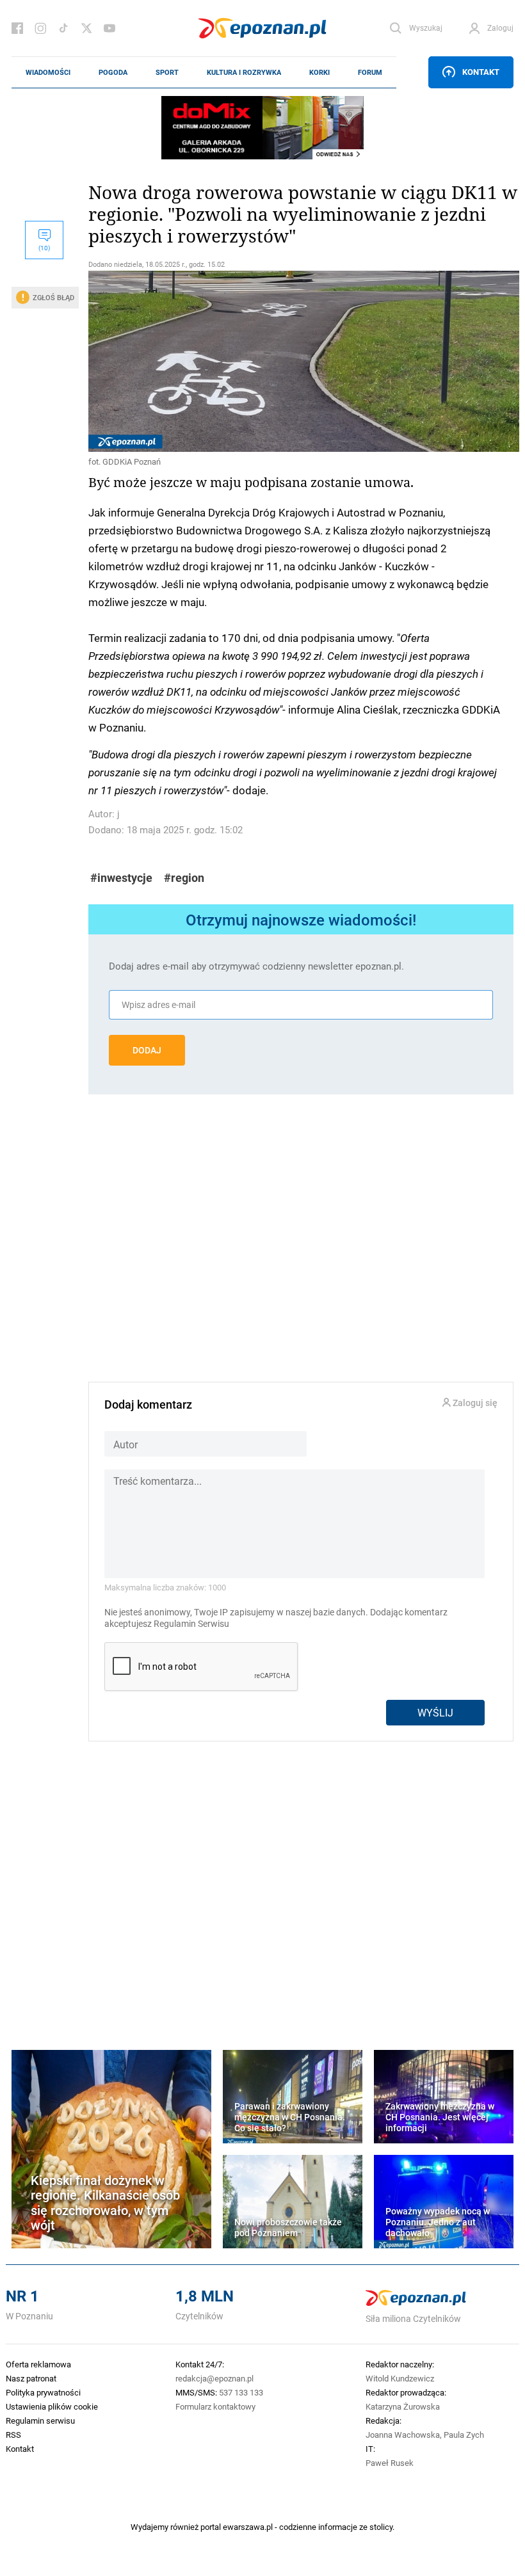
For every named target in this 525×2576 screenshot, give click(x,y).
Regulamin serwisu (40, 2420)
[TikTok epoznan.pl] (63, 28)
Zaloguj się (474, 1403)
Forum (370, 72)
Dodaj (147, 1050)
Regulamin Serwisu (191, 1624)
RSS (13, 2435)
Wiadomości (48, 72)
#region (184, 878)
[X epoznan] (86, 28)
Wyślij (435, 1712)
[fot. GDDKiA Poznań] (301, 362)
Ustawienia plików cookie (52, 2406)
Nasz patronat (31, 2378)
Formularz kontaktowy (215, 2406)
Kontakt (481, 72)
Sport (167, 72)
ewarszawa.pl (248, 2527)
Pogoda (113, 72)
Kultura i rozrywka (244, 72)
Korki (319, 72)
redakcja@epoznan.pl (214, 2378)
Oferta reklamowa (38, 2364)
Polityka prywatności (43, 2392)
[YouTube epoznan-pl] (109, 28)
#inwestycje (121, 878)
